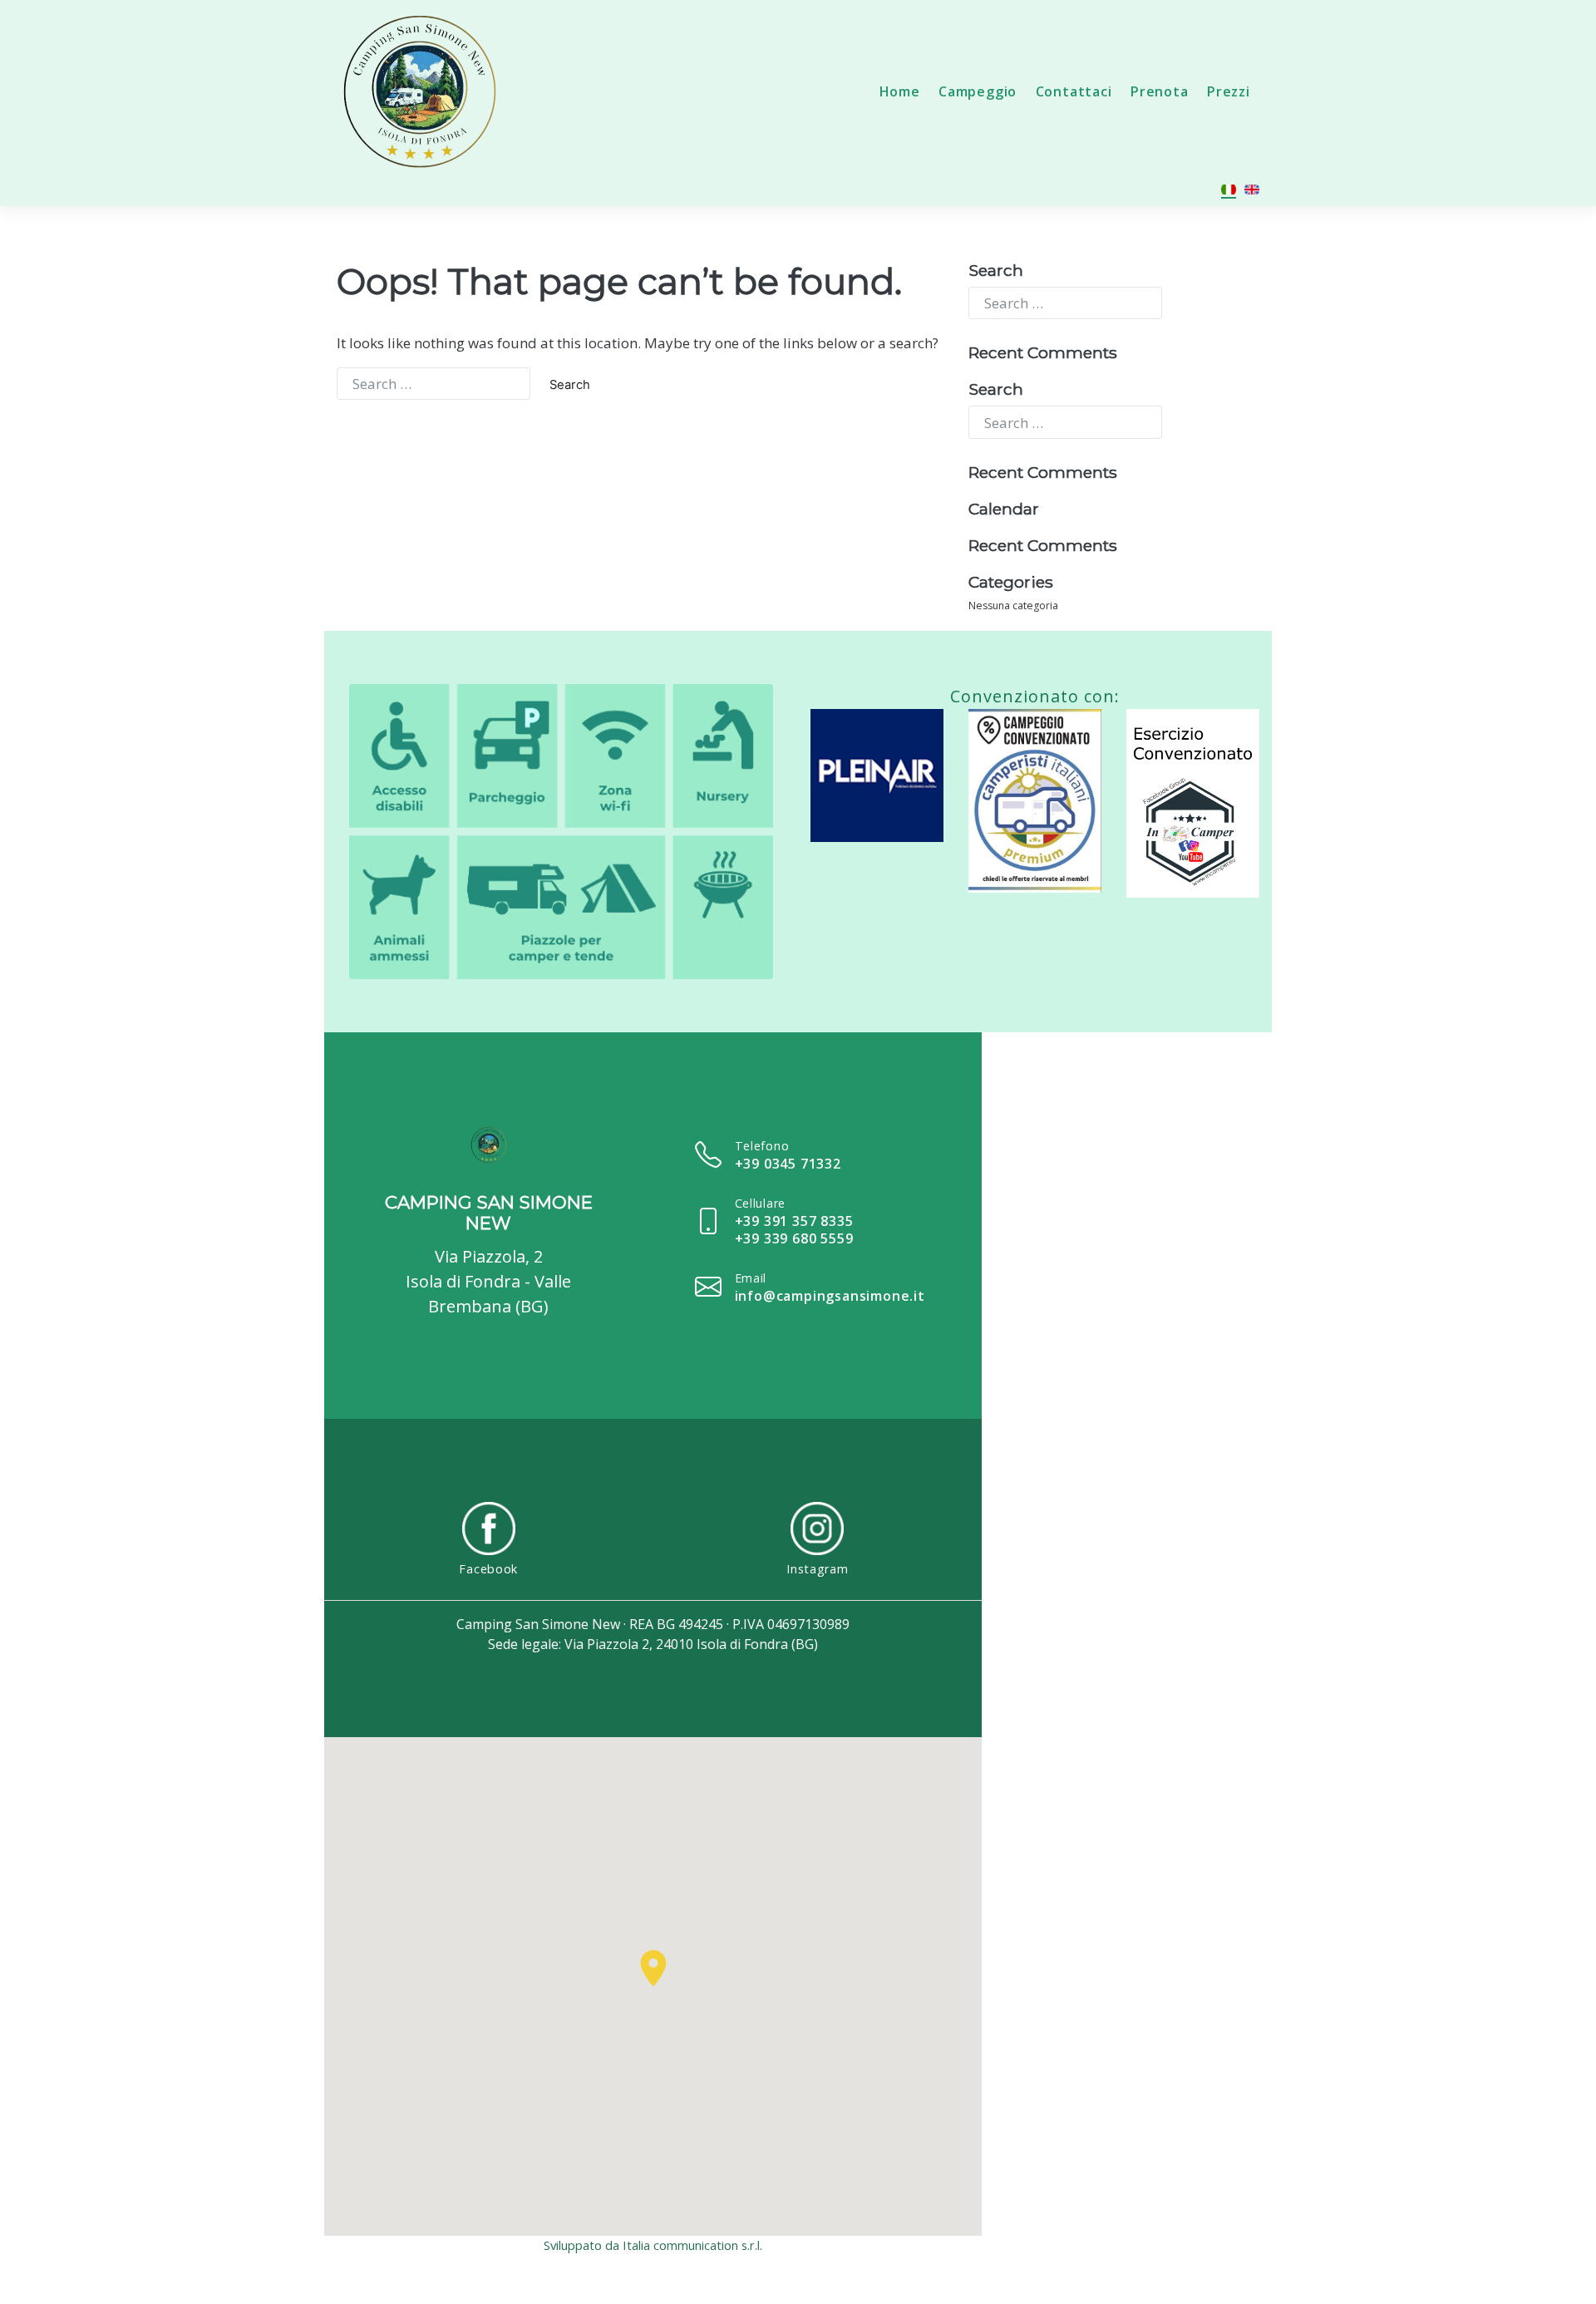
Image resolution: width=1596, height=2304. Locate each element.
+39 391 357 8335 (794, 1221)
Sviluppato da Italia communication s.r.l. (653, 2245)
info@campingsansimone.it (830, 1296)
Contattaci (1074, 91)
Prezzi (1229, 91)
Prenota (1160, 91)
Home (900, 91)
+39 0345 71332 (788, 1164)
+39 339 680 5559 (794, 1238)
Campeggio (978, 91)
